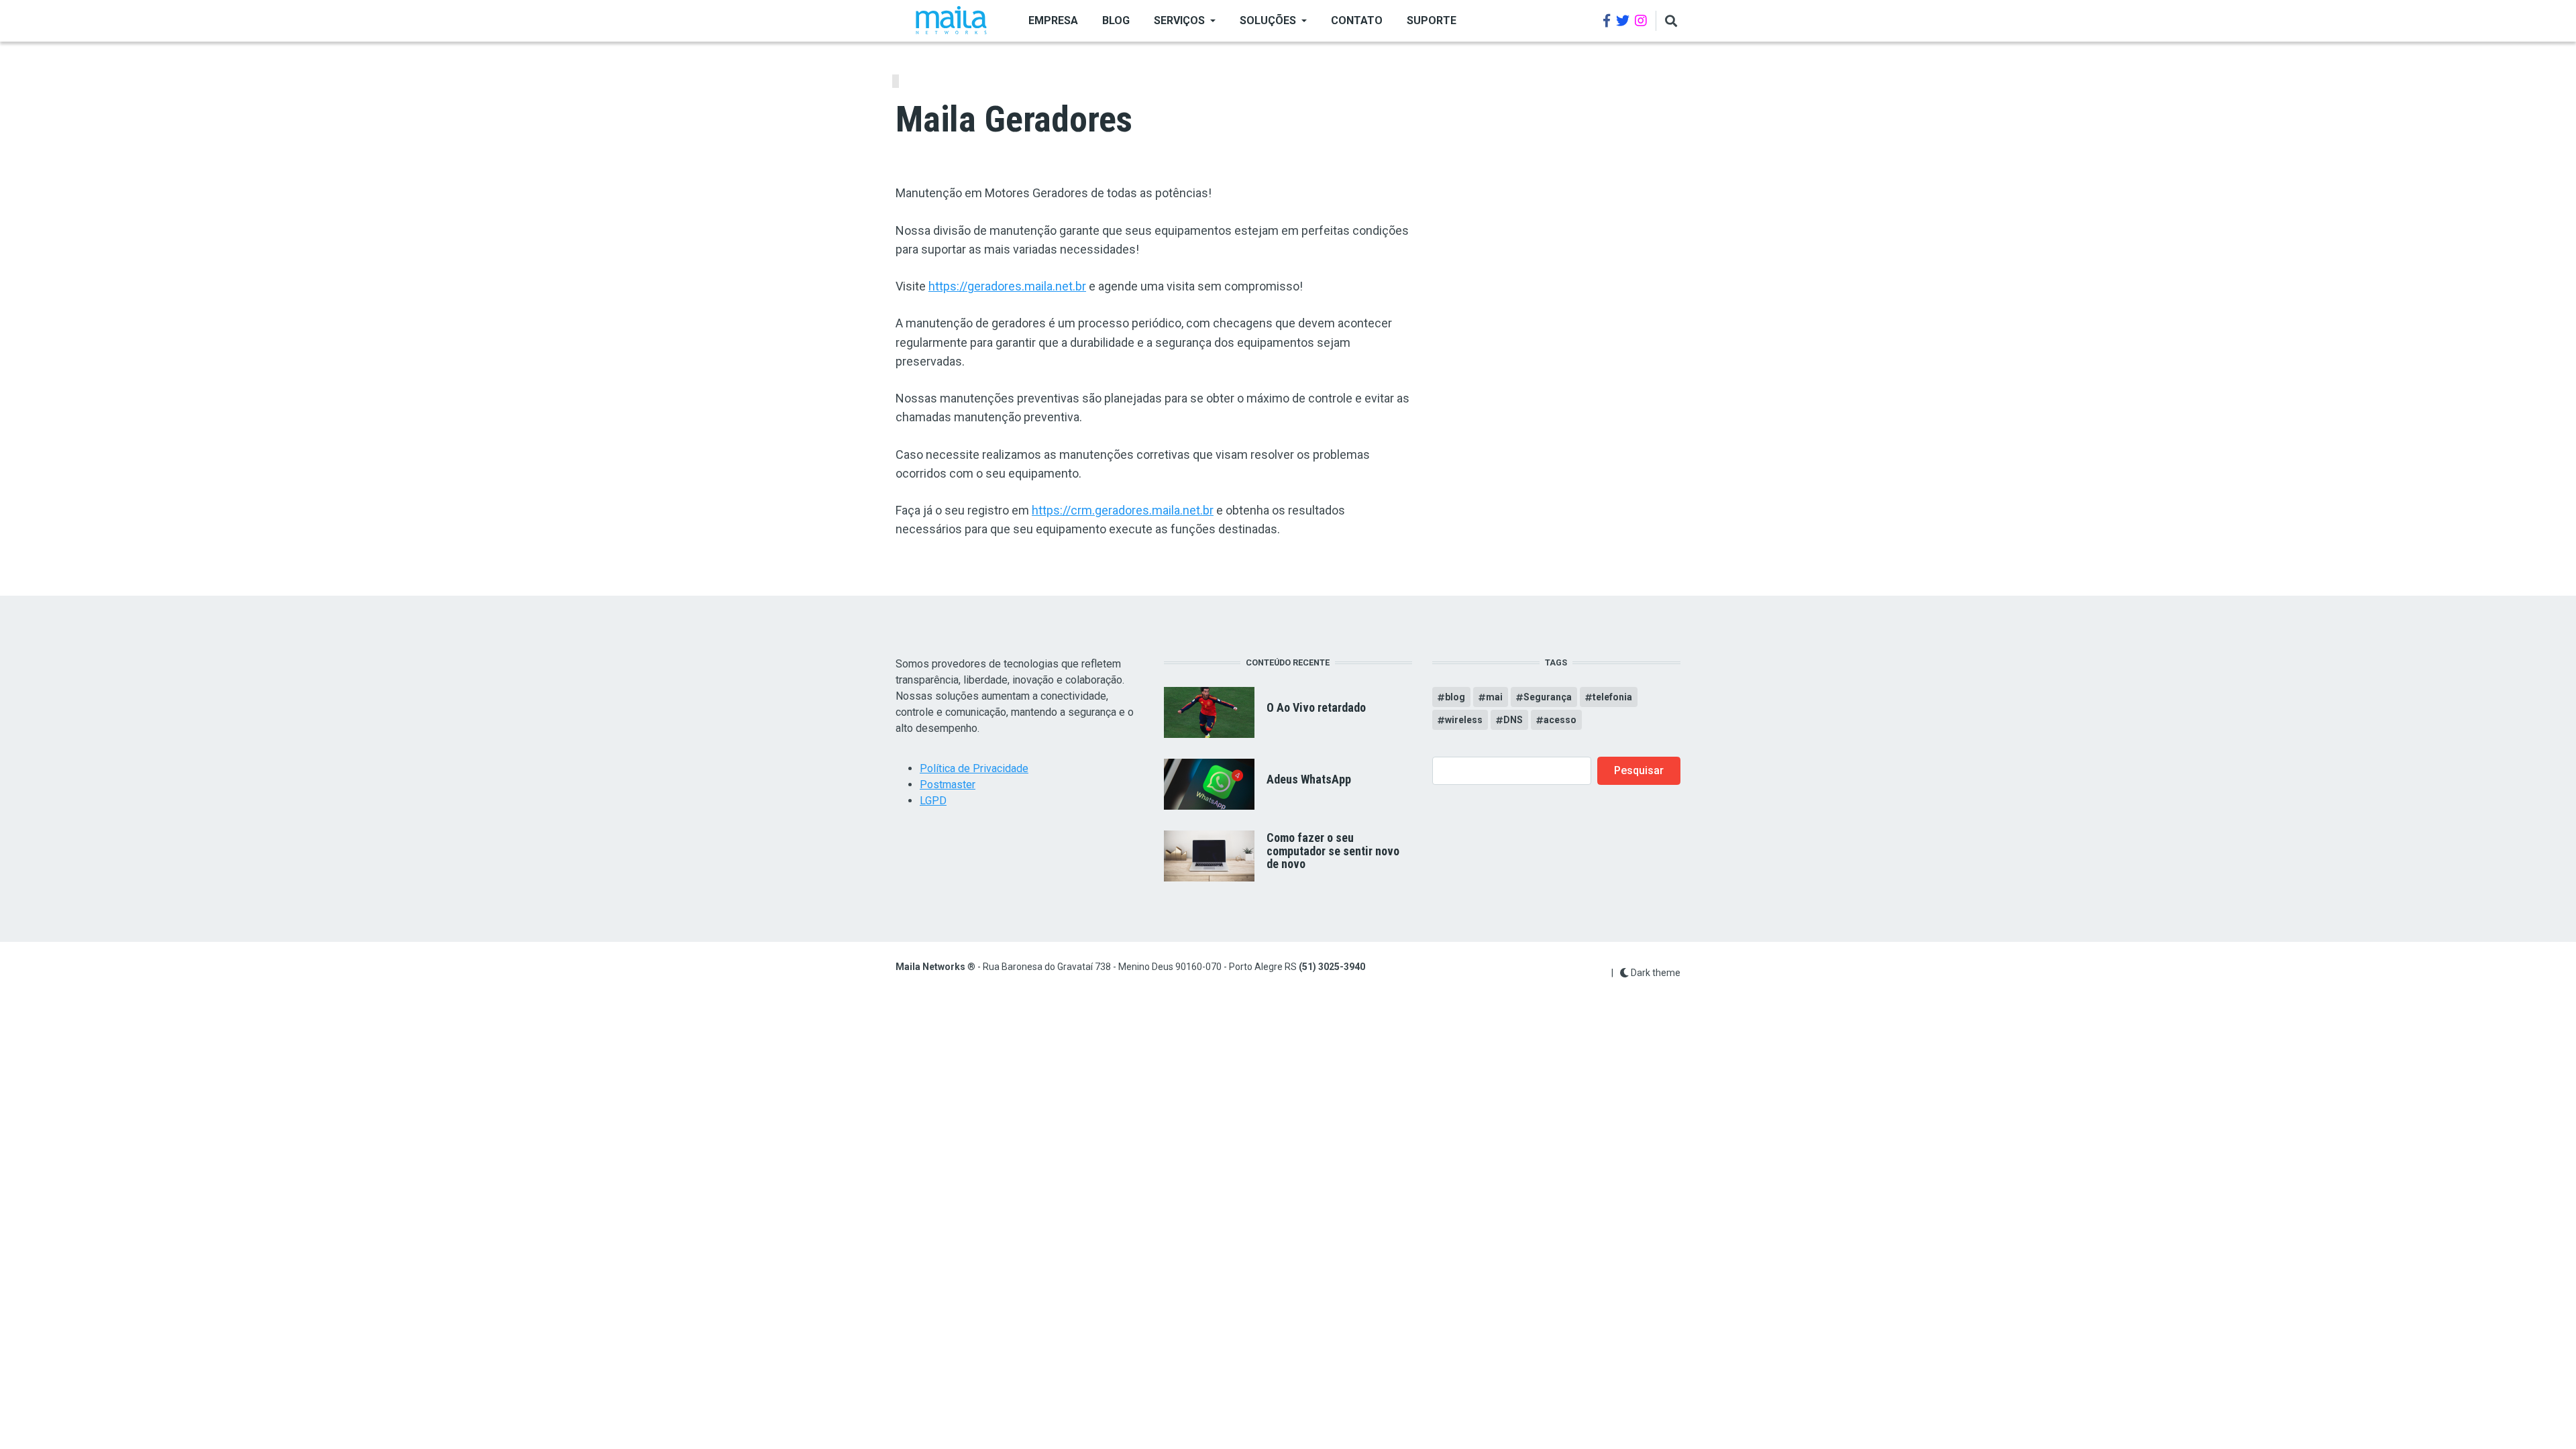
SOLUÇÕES (1268, 20)
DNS (1513, 720)
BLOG (1116, 20)
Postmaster (948, 785)
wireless (1464, 720)
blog (1455, 697)
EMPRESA (1053, 20)
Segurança (1548, 697)
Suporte (1432, 20)
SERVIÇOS (1179, 20)
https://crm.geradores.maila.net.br (1123, 510)
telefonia (1612, 697)
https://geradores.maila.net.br (1007, 286)
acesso (1560, 720)
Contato (1357, 20)
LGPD (933, 801)
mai (1494, 697)
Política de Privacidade (974, 768)
